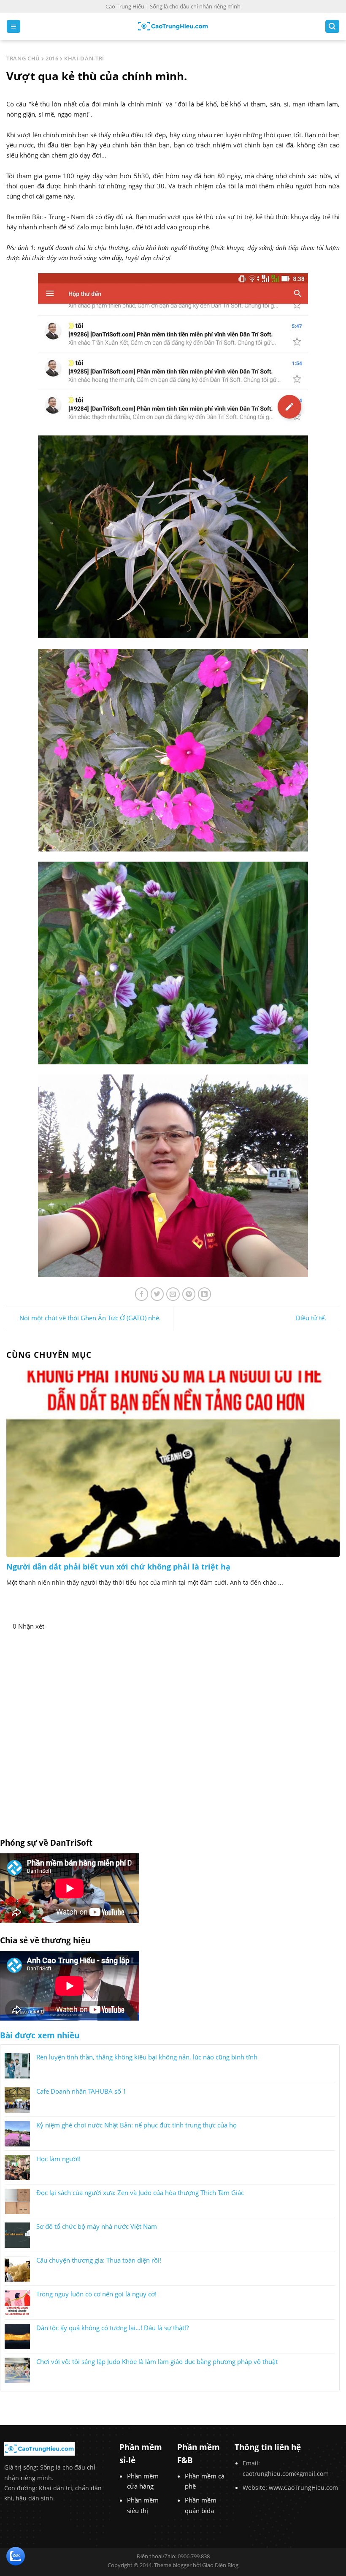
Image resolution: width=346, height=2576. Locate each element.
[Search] (332, 26)
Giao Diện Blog (220, 2565)
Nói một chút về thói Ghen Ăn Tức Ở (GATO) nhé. (90, 1318)
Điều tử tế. (311, 1318)
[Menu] (14, 26)
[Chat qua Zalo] (16, 2555)
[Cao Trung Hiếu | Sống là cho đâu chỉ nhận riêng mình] (173, 26)
